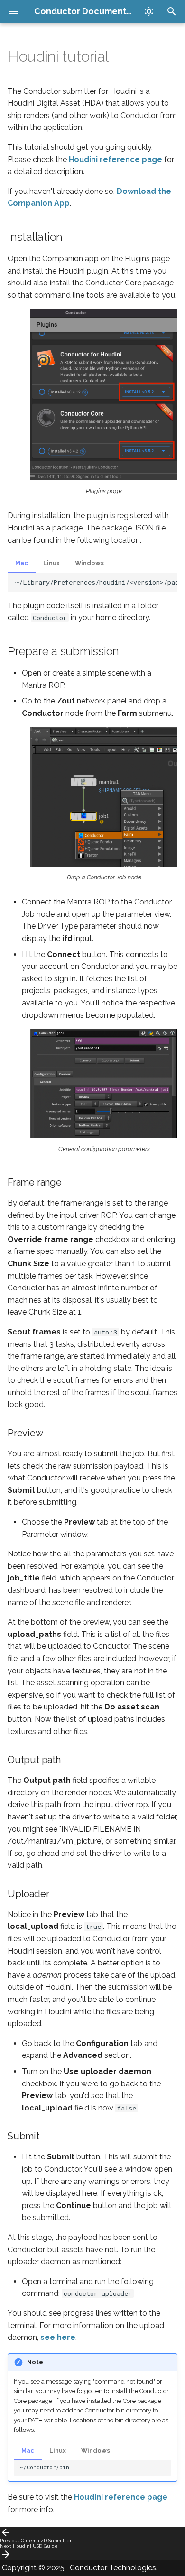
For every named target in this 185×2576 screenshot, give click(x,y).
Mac (22, 563)
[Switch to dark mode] (149, 11)
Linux (51, 563)
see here (58, 2337)
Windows (89, 563)
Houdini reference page (116, 160)
